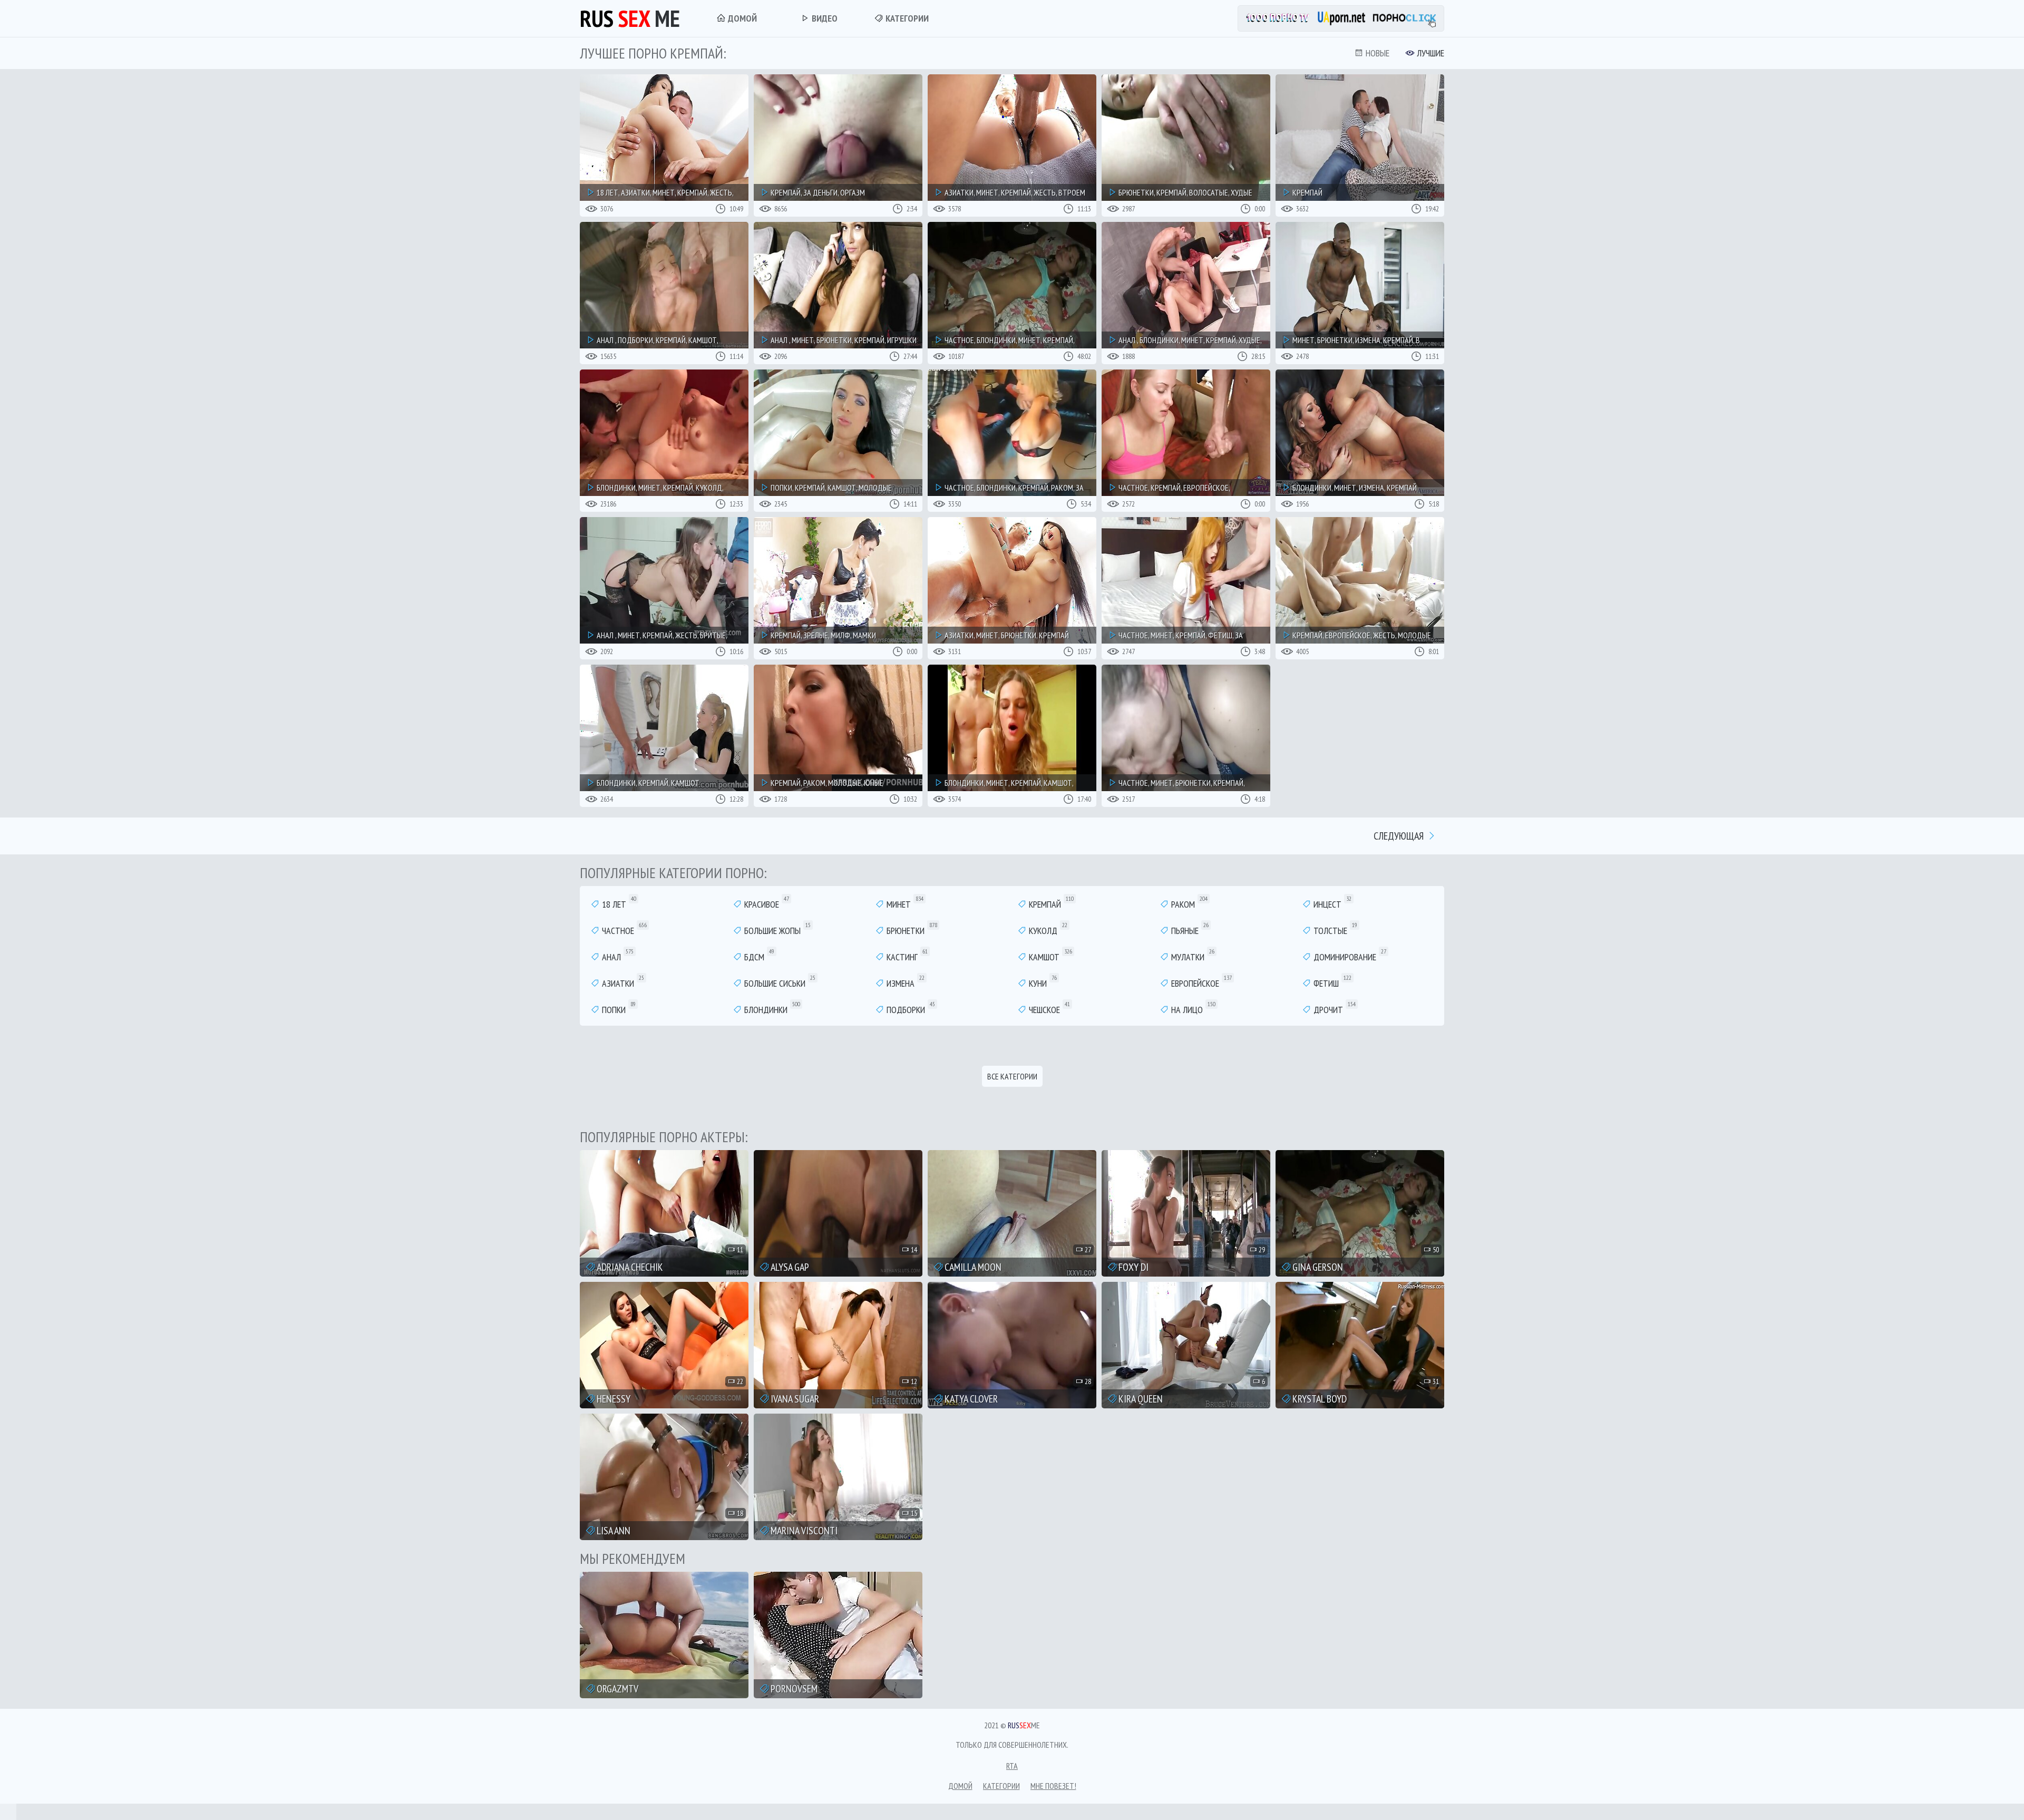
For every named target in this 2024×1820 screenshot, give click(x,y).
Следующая (1400, 836)
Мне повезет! (1053, 1786)
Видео (824, 18)
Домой (741, 18)
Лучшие (1429, 53)
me (630, 18)
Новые (1376, 53)
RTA (1012, 1766)
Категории (906, 18)
